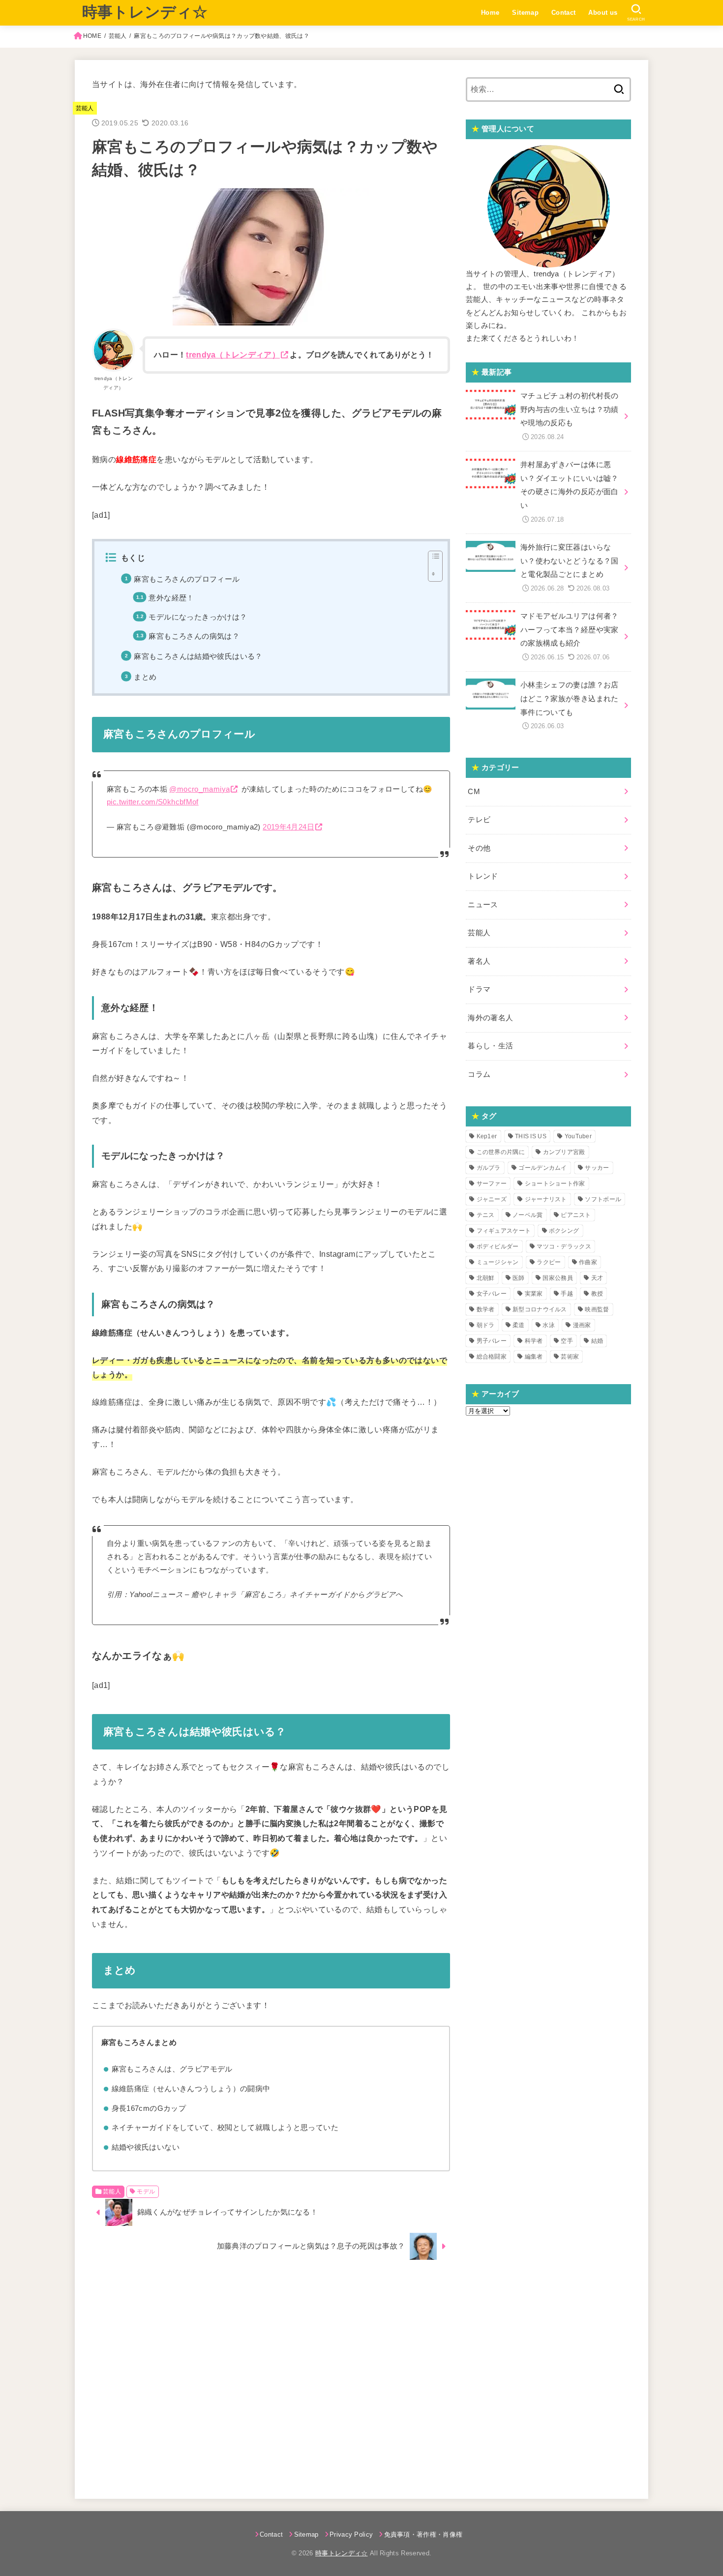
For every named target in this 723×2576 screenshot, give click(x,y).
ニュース (483, 905)
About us (603, 13)
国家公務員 (558, 1278)
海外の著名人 (490, 1018)
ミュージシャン (498, 1262)
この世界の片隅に (501, 1152)
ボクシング (564, 1231)
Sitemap (525, 13)
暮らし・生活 (490, 1046)
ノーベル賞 (528, 1215)
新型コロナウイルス (540, 1309)
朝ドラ (486, 1325)
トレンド (483, 876)
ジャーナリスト (546, 1199)
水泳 (549, 1325)
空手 (567, 1341)
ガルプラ (489, 1168)
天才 (597, 1278)
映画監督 (597, 1309)
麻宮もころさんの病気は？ (194, 636)
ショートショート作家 (555, 1184)
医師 (519, 1278)
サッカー (597, 1168)
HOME (92, 36)
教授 (597, 1294)
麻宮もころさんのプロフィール (187, 579)
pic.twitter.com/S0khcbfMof (153, 802)
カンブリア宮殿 (564, 1152)
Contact (564, 13)
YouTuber (578, 1136)
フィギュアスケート (504, 1231)
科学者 (534, 1341)
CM (474, 792)
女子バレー (492, 1294)
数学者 (486, 1309)
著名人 (479, 961)
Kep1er (487, 1136)
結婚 (597, 1341)
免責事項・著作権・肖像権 (423, 2534)
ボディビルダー (498, 1246)
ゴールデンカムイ (542, 1168)
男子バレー (492, 1341)
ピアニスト (576, 1215)
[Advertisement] (271, 2374)
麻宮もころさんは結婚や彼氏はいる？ (198, 656)
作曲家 (588, 1262)
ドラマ (479, 989)
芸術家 (570, 1357)
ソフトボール (603, 1199)
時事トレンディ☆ (145, 12)
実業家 (534, 1294)
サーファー (492, 1184)
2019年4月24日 (288, 827)
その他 (479, 848)
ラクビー (549, 1262)
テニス (486, 1215)
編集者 (534, 1357)
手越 (567, 1294)
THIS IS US (531, 1136)
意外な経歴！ (171, 598)
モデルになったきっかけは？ (198, 617)
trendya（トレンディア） (233, 355)
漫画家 (582, 1325)
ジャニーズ (492, 1199)
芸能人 (118, 36)
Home (490, 13)
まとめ (145, 677)
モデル (146, 2191)
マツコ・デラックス (564, 1246)
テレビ (479, 820)
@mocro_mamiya (199, 789)
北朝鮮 (486, 1278)
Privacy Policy (351, 2534)
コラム (479, 1074)
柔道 (519, 1325)
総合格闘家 (492, 1357)
